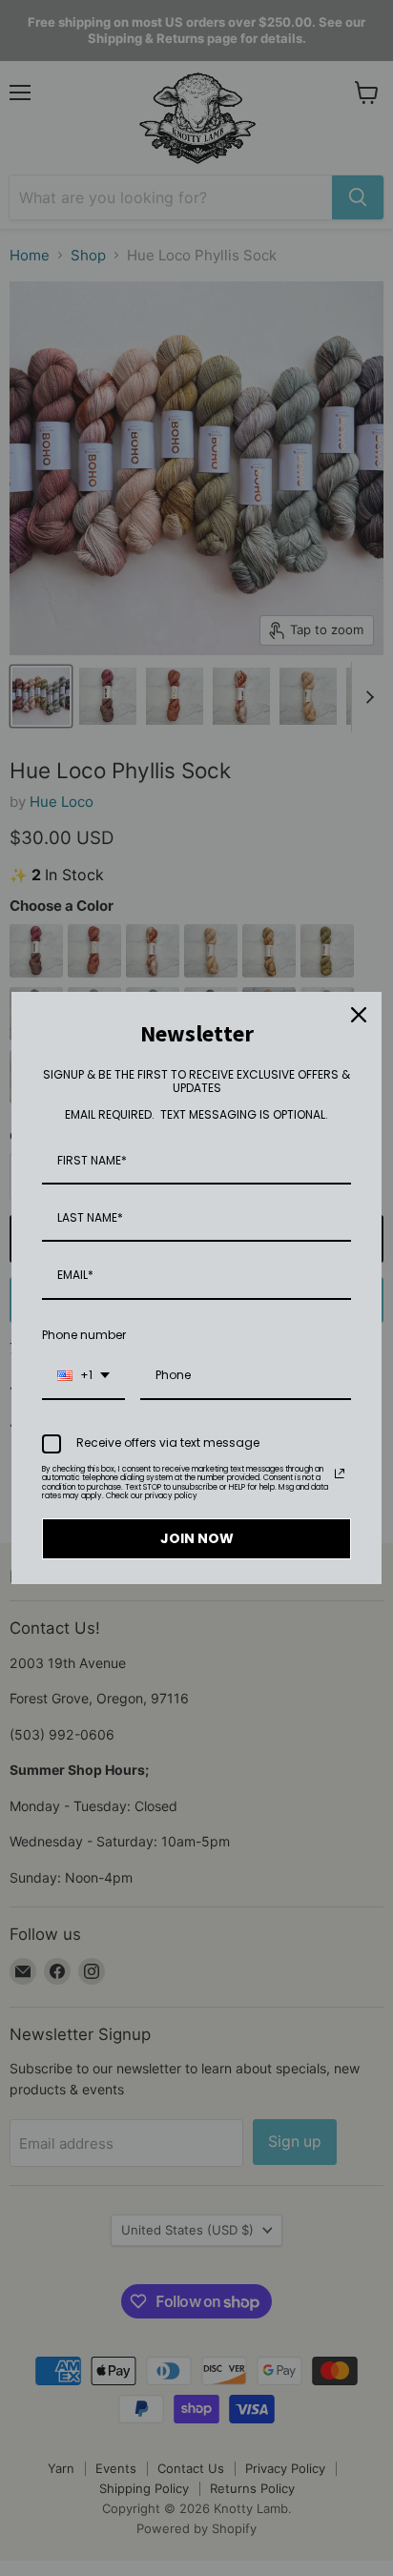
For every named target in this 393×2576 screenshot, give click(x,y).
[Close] (359, 1015)
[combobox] (83, 1376)
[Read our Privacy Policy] (340, 1473)
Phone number (84, 1335)
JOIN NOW (197, 1538)
